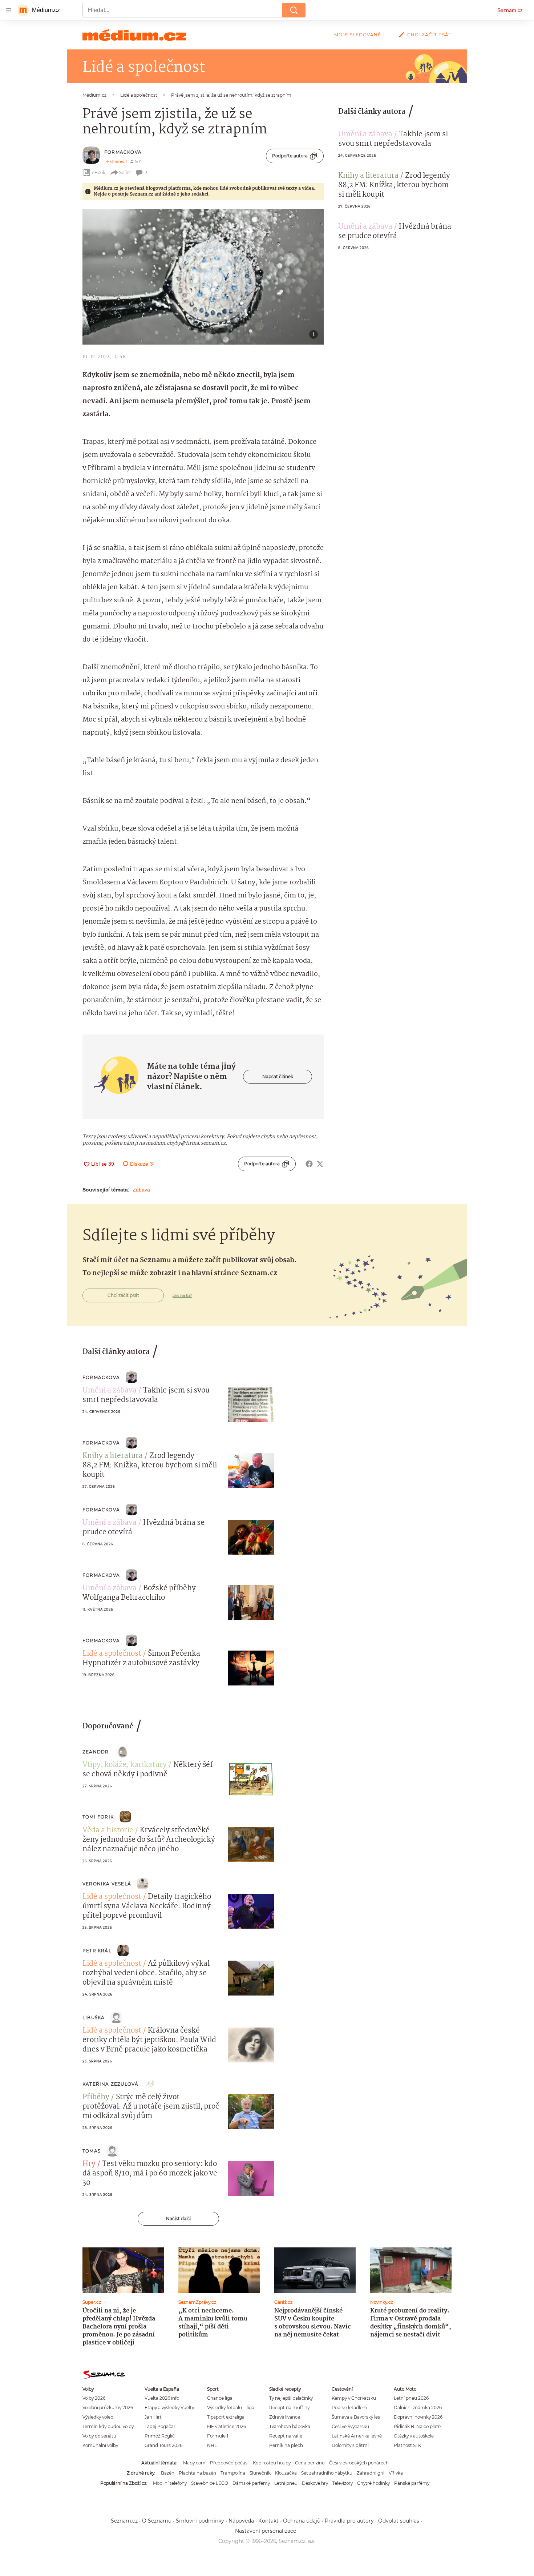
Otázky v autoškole (414, 2436)
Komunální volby (100, 2445)
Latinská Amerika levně (357, 2436)
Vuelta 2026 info (162, 2398)
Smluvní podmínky (200, 2521)
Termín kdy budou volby (108, 2426)
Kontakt (268, 2521)
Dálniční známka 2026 (418, 2408)
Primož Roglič (160, 2436)
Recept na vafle (286, 2436)
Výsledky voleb (98, 2417)
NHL (212, 2445)
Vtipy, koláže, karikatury (125, 1765)
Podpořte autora (290, 156)
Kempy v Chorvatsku (354, 2398)
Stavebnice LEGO (210, 2483)
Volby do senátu (99, 2436)
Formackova (123, 152)
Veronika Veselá (107, 1884)
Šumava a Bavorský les (356, 2417)
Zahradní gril (371, 2473)
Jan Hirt (153, 2417)
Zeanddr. (96, 1752)
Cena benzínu (310, 2463)
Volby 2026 (94, 2398)
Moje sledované (358, 35)
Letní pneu (286, 2483)
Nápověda (241, 2521)
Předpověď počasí (229, 2463)
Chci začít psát (429, 35)
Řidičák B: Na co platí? (418, 2426)
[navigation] (9, 10)
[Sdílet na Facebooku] (309, 1164)
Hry (89, 2164)
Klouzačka (286, 2473)
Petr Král (97, 1951)
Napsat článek (278, 1076)
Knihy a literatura (368, 176)
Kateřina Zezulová (110, 2084)
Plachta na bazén (197, 2473)
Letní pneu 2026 (411, 2398)
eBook (99, 172)
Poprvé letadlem (349, 2408)
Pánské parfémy (412, 2483)
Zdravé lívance (285, 2417)
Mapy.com (194, 2463)
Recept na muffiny (289, 2408)
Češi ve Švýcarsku (350, 2426)
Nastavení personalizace (266, 2531)
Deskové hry (315, 2483)
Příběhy (96, 2097)
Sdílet (125, 172)
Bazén (168, 2473)
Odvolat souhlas (399, 2521)
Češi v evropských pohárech (359, 2463)
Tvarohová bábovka (290, 2426)
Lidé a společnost (112, 1654)
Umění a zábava (365, 134)
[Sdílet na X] (320, 1164)
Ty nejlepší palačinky (291, 2398)
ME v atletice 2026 (226, 2426)
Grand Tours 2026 (163, 2445)
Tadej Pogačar (160, 2426)
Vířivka (396, 2473)
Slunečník (260, 2473)
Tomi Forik (98, 1817)
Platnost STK (407, 2445)
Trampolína (233, 2473)
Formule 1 (218, 2436)
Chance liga (220, 2398)
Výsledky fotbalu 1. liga (231, 2408)
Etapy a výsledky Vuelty (169, 2408)
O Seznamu (157, 2521)
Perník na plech (286, 2445)
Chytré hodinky (373, 2483)
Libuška (94, 2018)
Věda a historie (108, 1830)
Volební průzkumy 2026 (108, 2408)
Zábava (141, 1190)
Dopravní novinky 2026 (418, 2417)
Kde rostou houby (272, 2463)
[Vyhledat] (294, 10)
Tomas (92, 2151)
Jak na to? (182, 1295)
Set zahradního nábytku (327, 2473)
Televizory (343, 2483)
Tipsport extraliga (226, 2417)
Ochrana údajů (302, 2521)
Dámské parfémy (251, 2483)
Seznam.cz (510, 10)
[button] (203, 277)
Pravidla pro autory (349, 2521)
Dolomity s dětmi (350, 2445)
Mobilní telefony (170, 2483)
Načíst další (178, 2219)
